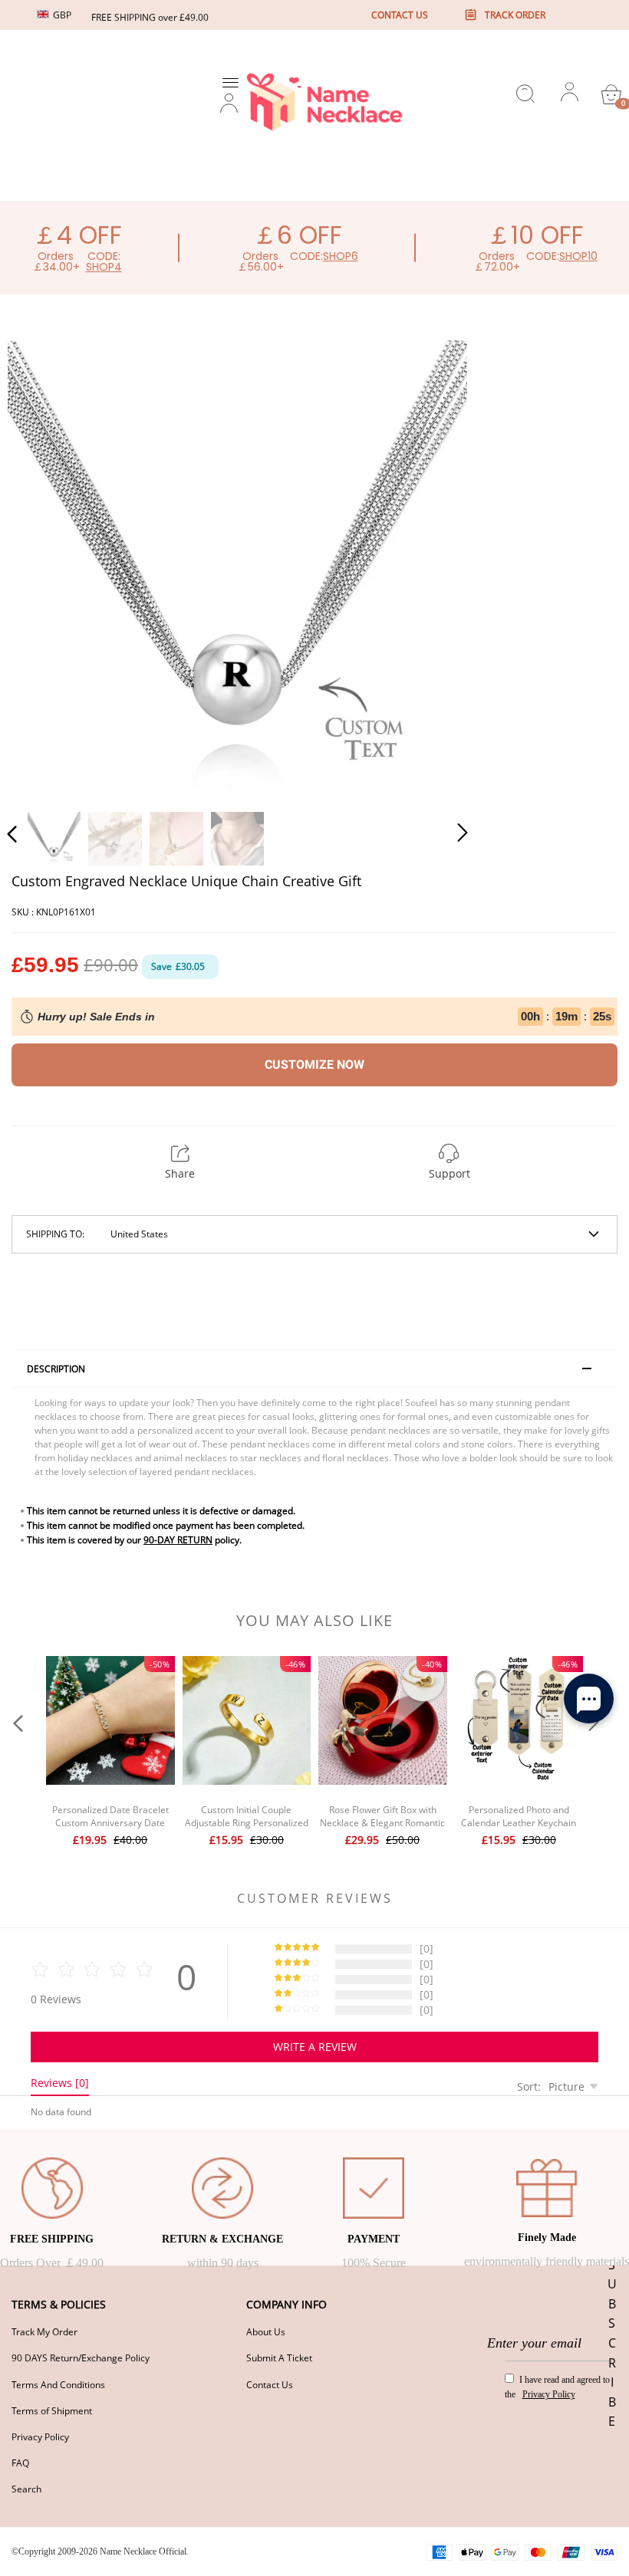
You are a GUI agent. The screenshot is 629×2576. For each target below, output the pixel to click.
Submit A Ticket (279, 2358)
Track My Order (44, 2332)
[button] (43, 567)
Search (26, 2489)
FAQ (20, 2463)
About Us (266, 2332)
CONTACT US (400, 15)
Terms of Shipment (52, 2411)
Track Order (515, 15)
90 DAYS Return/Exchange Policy (81, 2358)
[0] (611, 94)
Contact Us (270, 2385)
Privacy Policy (40, 2437)
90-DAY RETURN (178, 1540)
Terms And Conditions (58, 2385)
